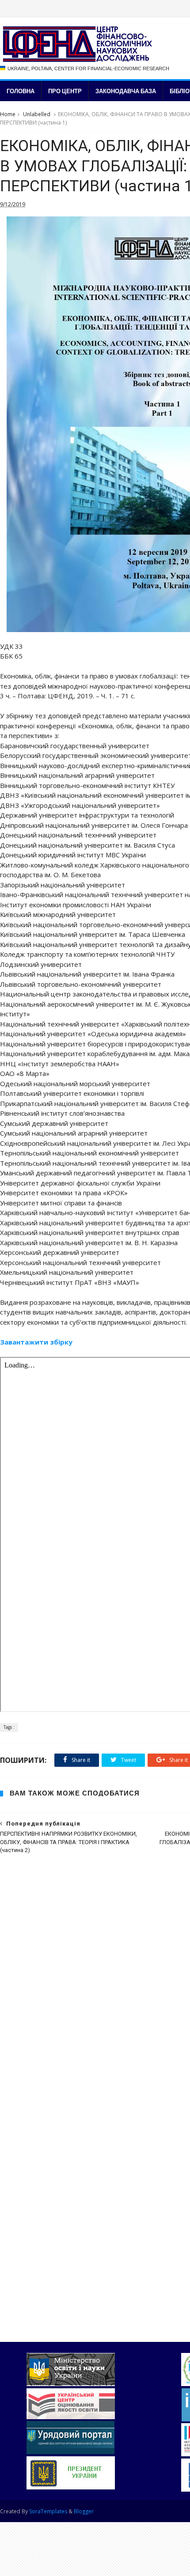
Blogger (84, 2511)
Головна (21, 91)
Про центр (65, 91)
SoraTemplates (48, 2511)
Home (8, 114)
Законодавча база (126, 91)
